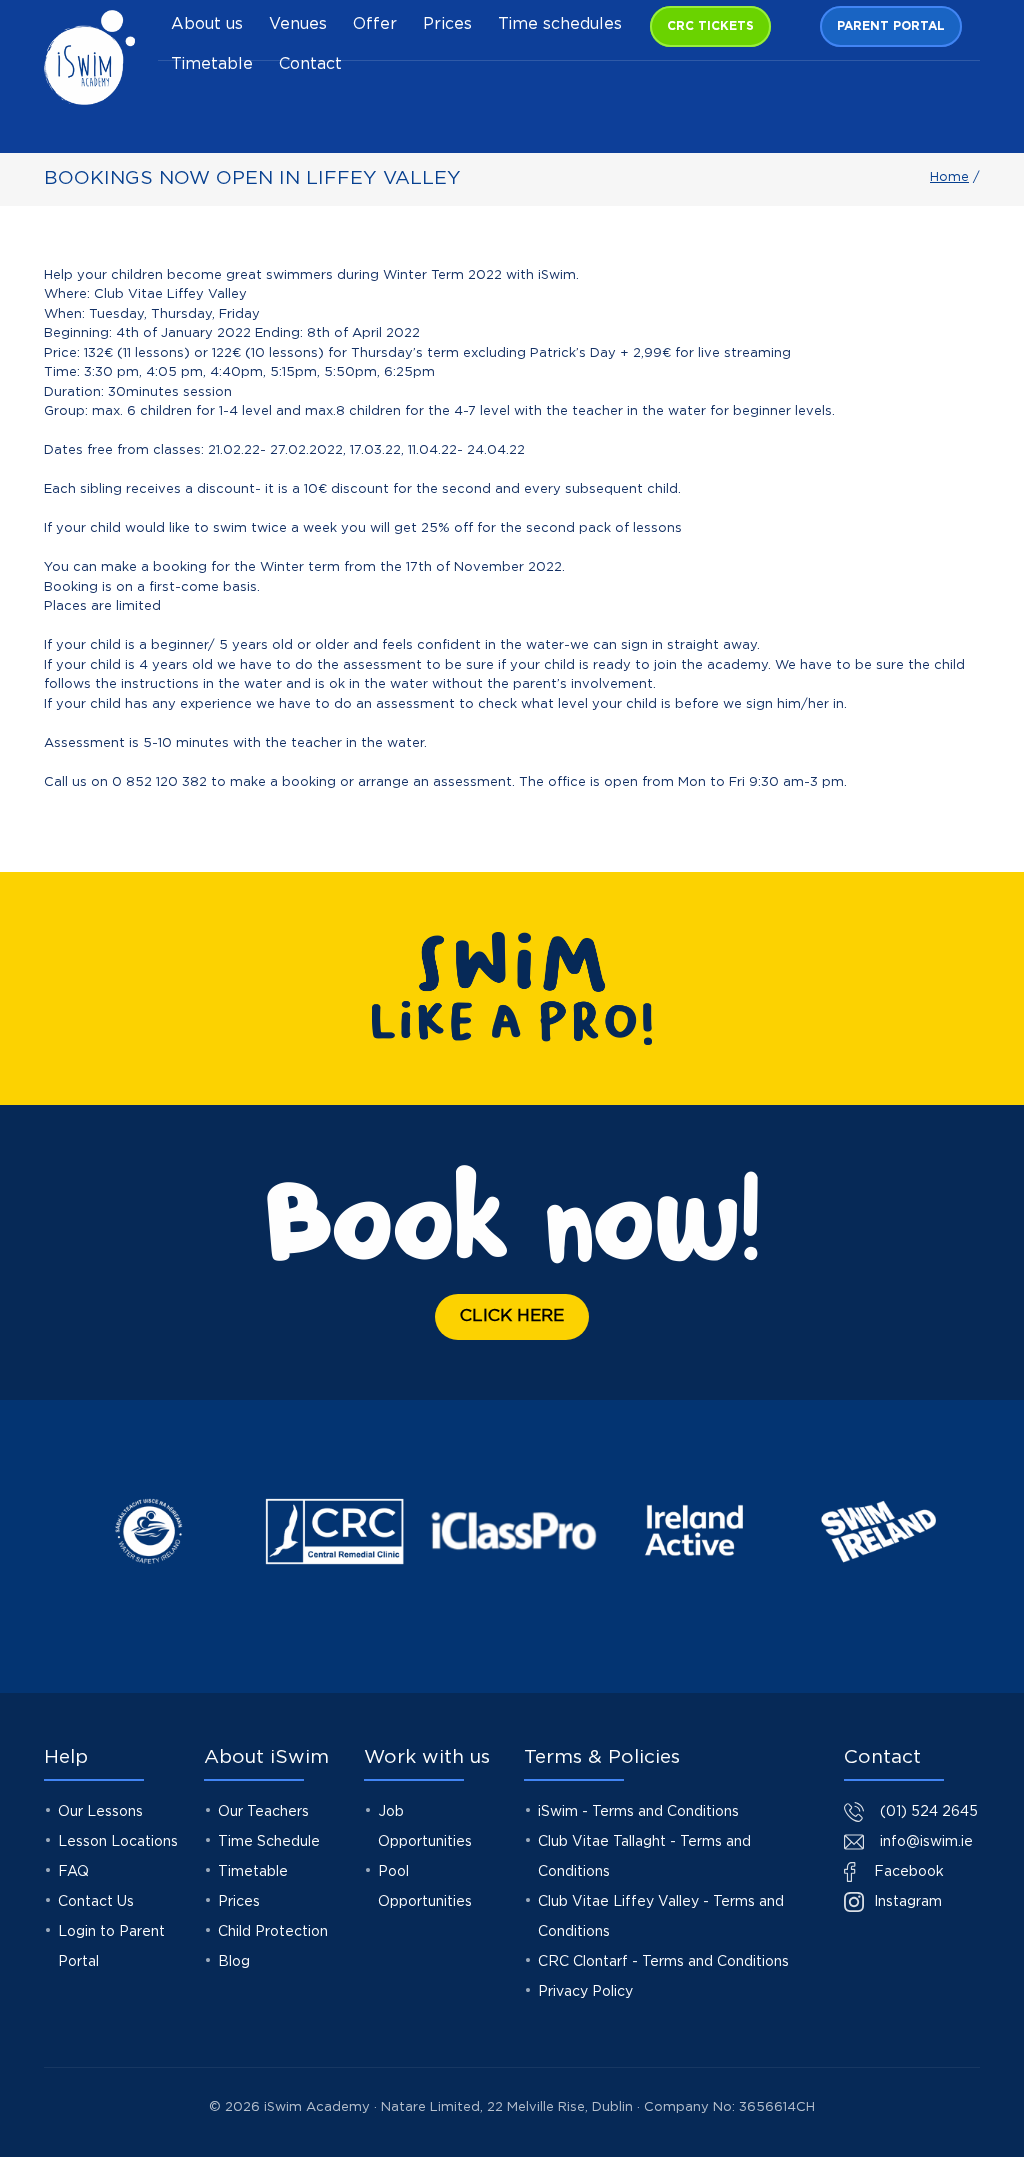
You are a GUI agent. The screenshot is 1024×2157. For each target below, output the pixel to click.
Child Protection (273, 1932)
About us (207, 24)
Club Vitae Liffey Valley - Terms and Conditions (661, 1917)
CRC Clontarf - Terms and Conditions (663, 1962)
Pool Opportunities (425, 1887)
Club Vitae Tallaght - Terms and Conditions (644, 1857)
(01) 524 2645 (929, 1812)
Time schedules (560, 24)
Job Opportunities (425, 1827)
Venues (298, 24)
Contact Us (96, 1902)
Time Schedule (269, 1842)
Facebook (907, 1872)
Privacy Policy (585, 1992)
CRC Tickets (710, 26)
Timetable (212, 64)
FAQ (73, 1872)
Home (949, 177)
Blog (234, 1962)
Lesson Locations (118, 1842)
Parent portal (891, 26)
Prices (447, 24)
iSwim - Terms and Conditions (638, 1812)
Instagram (906, 1902)
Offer (375, 24)
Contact (310, 64)
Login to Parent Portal (111, 1947)
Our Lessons (100, 1812)
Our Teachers (263, 1812)
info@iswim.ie (926, 1842)
